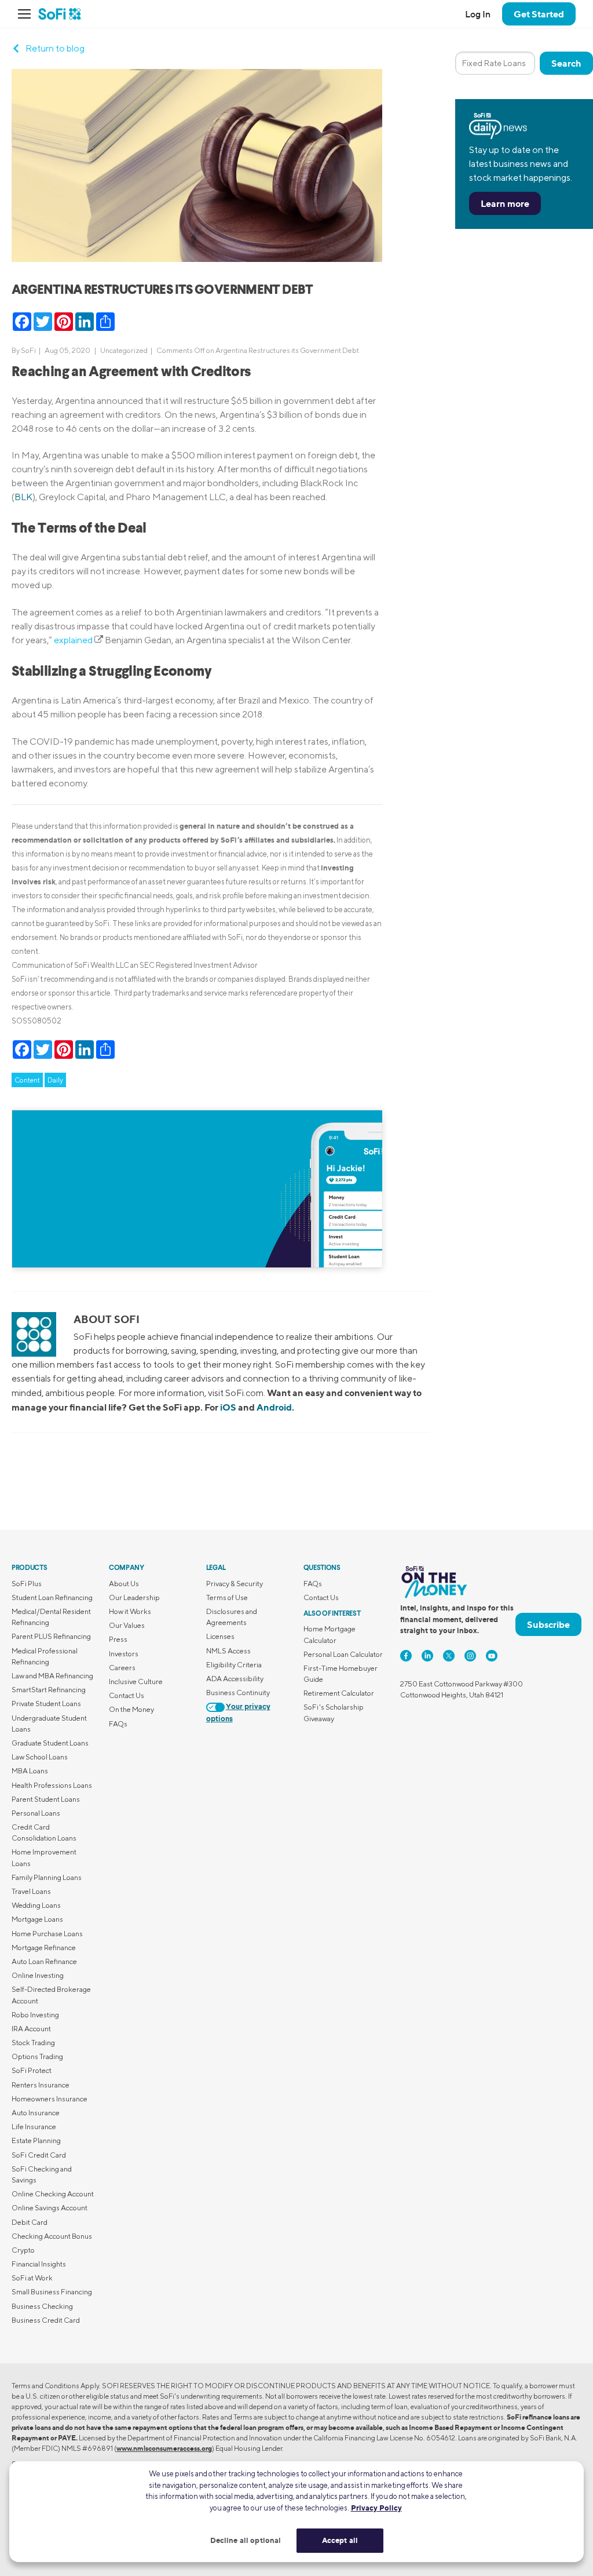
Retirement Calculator (339, 1693)
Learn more (505, 203)
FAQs (118, 1724)
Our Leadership (134, 1597)
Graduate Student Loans (50, 1743)
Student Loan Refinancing (52, 1597)
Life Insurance (34, 2127)
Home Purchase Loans (47, 1934)
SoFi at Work (32, 2278)
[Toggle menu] (28, 14)
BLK (23, 497)
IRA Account (31, 2029)
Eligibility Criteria (234, 1665)
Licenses (220, 1636)
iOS (228, 1407)
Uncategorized (124, 350)
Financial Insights (39, 2264)
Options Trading (37, 2056)
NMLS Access (228, 1651)
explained (73, 640)
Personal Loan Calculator (343, 1654)
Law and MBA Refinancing (52, 1676)
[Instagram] (470, 1656)
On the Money (131, 1709)
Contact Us (127, 1695)
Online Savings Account (50, 2208)
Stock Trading (33, 2043)
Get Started (539, 14)
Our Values (127, 1625)
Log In (478, 14)
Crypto (23, 2250)
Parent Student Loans (46, 1799)
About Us (124, 1584)
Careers (122, 1668)
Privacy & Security (235, 1584)
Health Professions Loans (52, 1785)
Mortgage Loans (37, 1919)
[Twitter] (449, 1656)
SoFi (28, 350)
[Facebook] (406, 1656)
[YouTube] (492, 1656)
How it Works (130, 1611)
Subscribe (548, 1624)
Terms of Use (227, 1597)
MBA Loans (30, 1771)
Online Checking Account (53, 2194)
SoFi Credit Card (39, 2155)
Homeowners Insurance (50, 2099)
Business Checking (42, 2306)
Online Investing (38, 1975)
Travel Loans (31, 1891)
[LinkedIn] (427, 1656)
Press (118, 1639)
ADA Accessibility (235, 1679)
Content (27, 1080)
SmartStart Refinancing (49, 1690)
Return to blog (55, 48)
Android (274, 1407)
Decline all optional (246, 2540)
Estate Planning (36, 2140)
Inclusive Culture (136, 1681)
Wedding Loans (36, 1905)
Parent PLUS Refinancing (51, 1636)
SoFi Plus (27, 1584)
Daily (55, 1080)
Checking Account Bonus (52, 2236)
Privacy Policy (376, 2508)
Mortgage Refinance (44, 1948)
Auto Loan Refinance (44, 1961)
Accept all (340, 2540)
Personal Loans (36, 1813)
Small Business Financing (52, 2292)
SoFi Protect (32, 2070)
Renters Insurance (41, 2085)
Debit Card (30, 2222)
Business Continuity (238, 1693)
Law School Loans (40, 1757)
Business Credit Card (46, 2320)
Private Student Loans (46, 1704)
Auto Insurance (36, 2113)
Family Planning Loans (47, 1877)
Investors (124, 1654)
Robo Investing (35, 2015)
